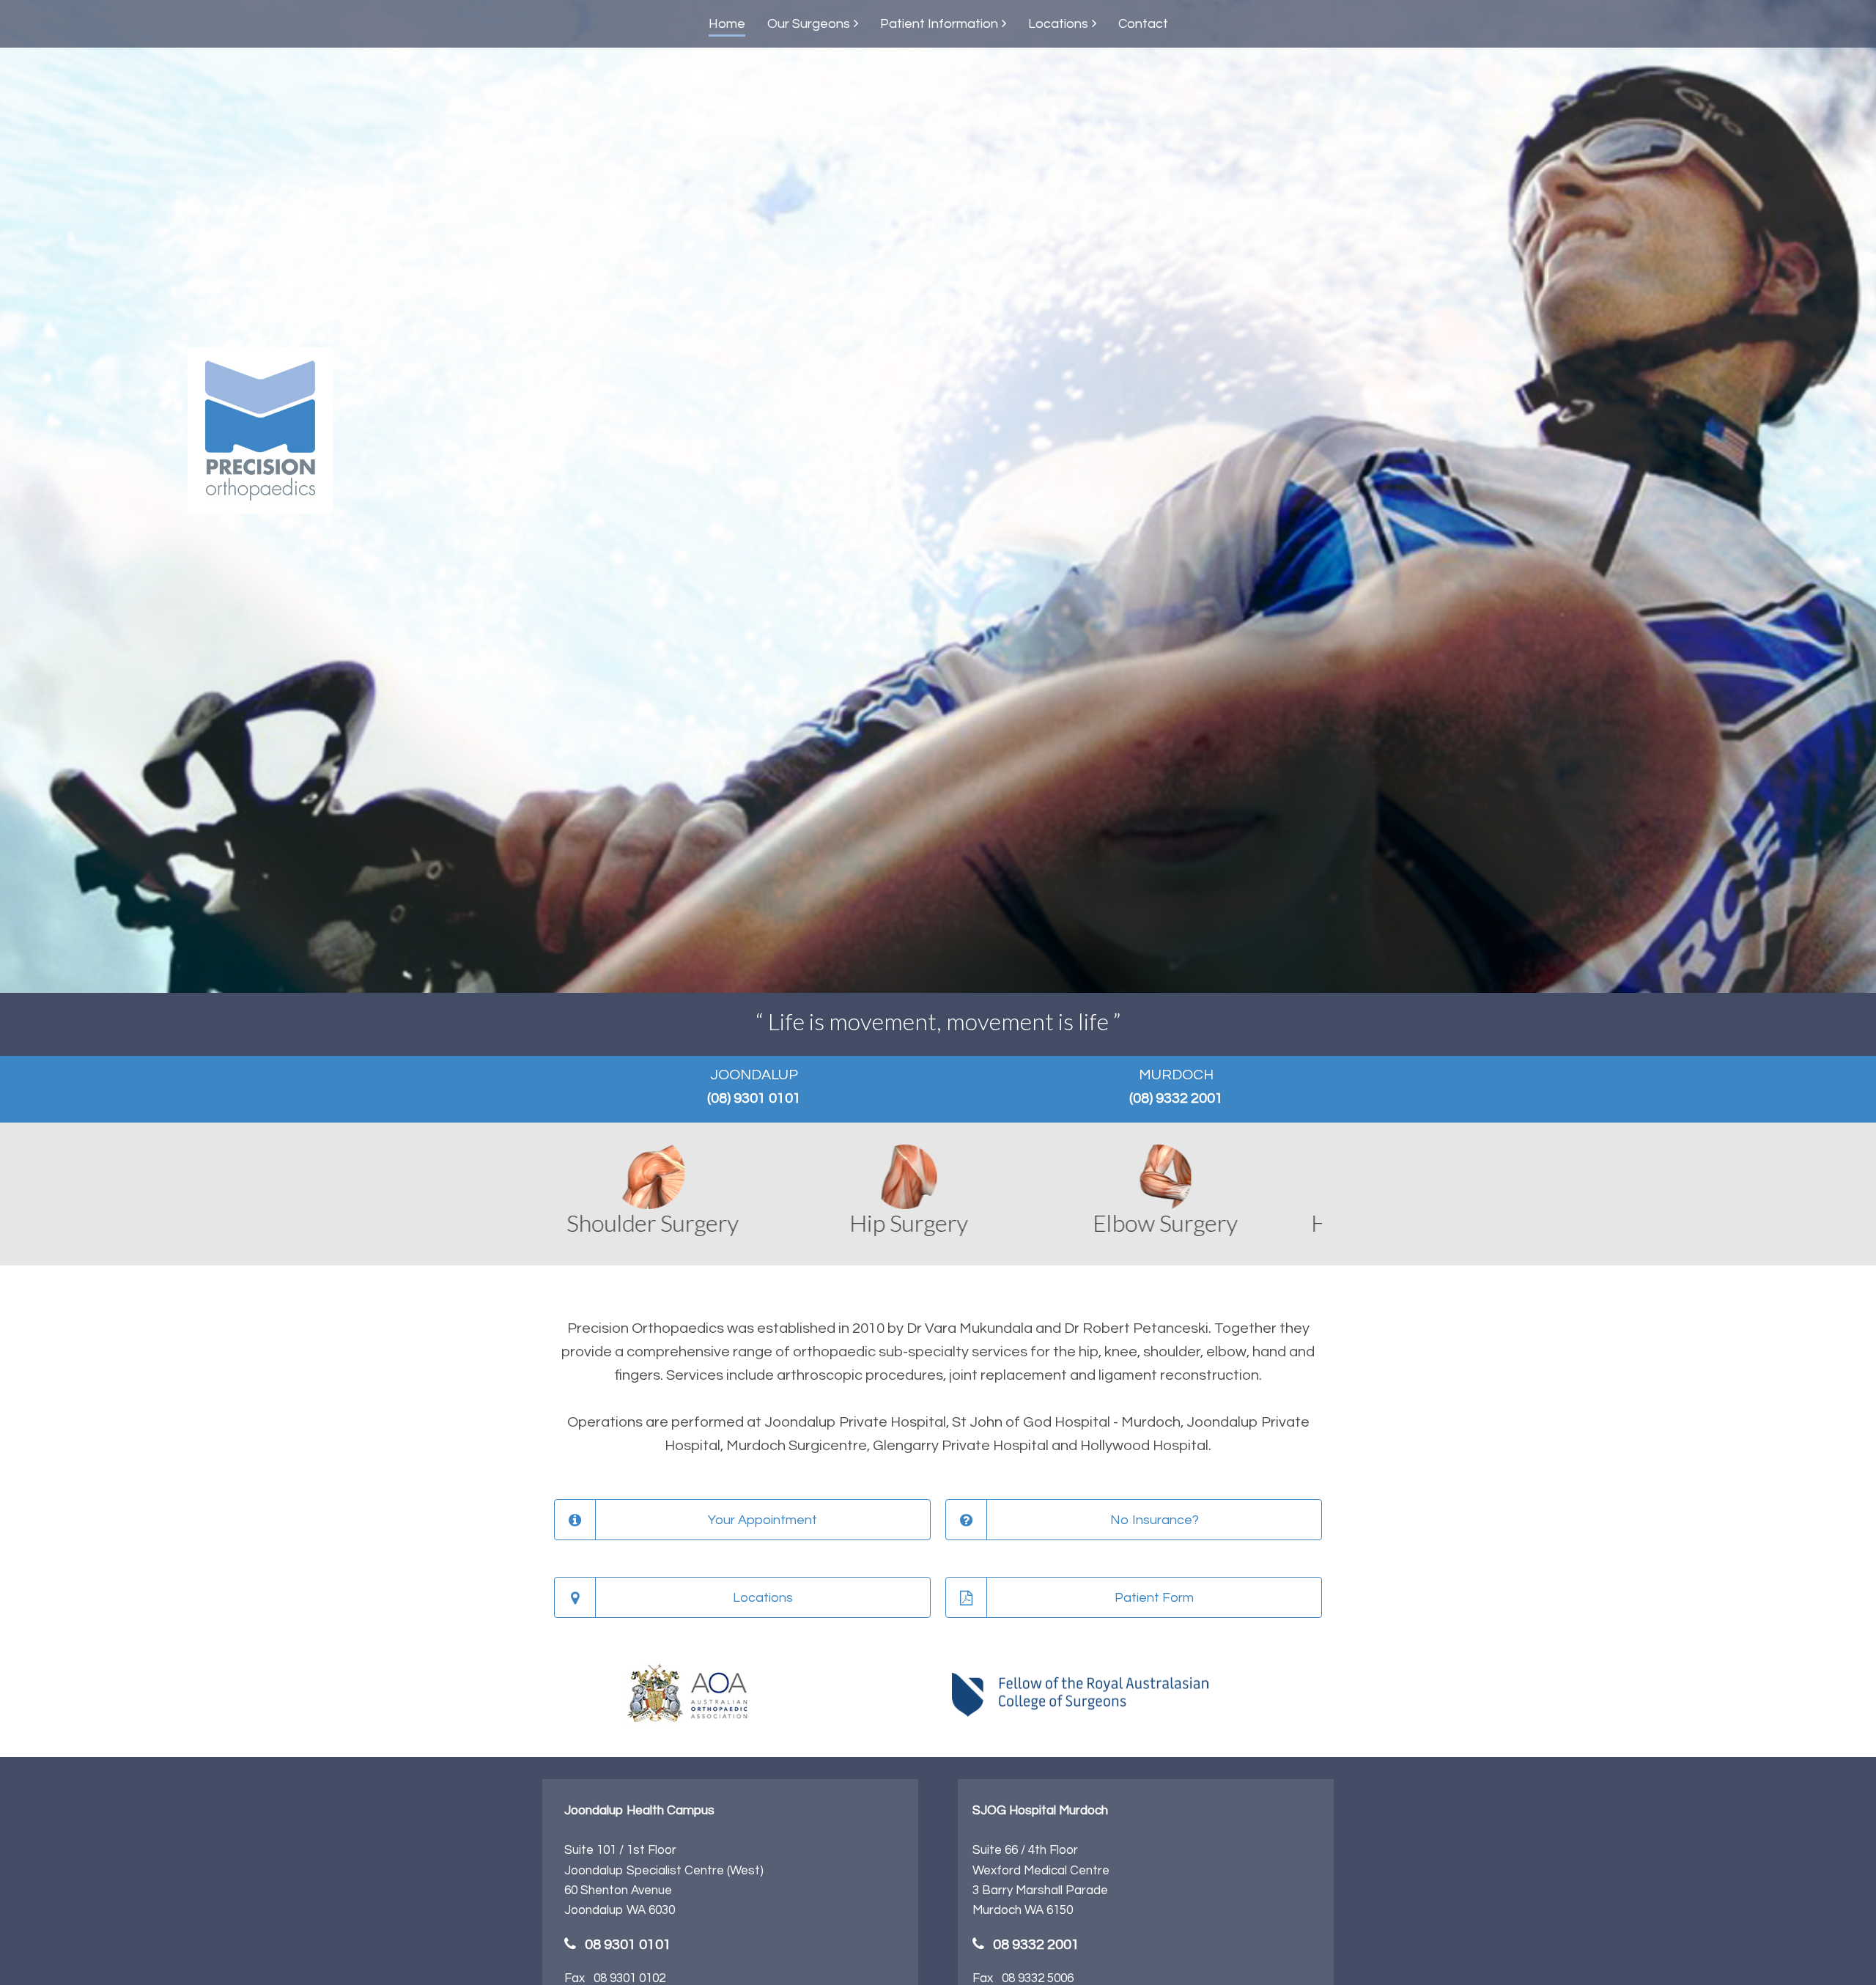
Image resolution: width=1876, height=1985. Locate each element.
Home (727, 24)
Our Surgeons (809, 24)
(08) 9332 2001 (1176, 1098)
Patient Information (939, 24)
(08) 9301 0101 (754, 1098)
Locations (1058, 24)
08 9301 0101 (628, 1945)
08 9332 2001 (1036, 1945)
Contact (1143, 24)
